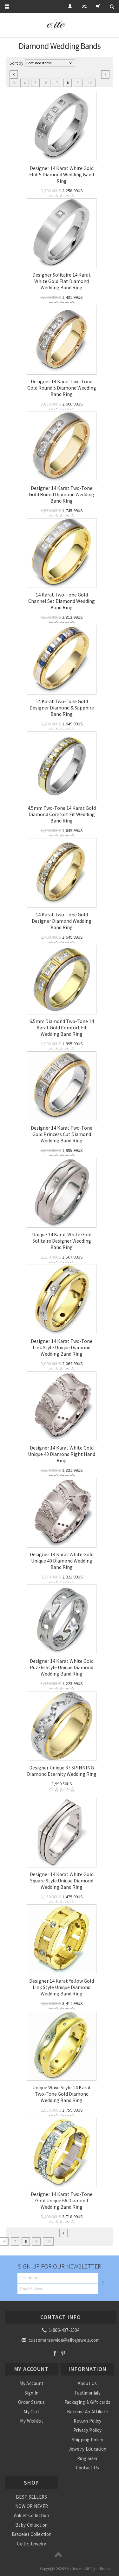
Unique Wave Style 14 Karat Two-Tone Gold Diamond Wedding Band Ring (62, 2094)
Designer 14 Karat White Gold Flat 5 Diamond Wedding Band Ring (62, 174)
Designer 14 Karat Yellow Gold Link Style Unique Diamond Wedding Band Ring (62, 1987)
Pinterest (63, 2353)
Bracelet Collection (32, 2534)
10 (90, 83)
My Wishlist (32, 2421)
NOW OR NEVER (32, 2506)
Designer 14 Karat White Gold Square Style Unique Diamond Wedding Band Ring (62, 1881)
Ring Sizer (87, 2458)
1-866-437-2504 (63, 2330)
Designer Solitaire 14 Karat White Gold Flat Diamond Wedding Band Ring (62, 281)
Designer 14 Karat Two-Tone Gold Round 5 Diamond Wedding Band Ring (62, 388)
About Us (87, 2383)
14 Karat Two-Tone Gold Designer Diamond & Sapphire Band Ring (62, 708)
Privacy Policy (87, 2430)
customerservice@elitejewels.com (63, 2340)
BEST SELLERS (32, 2497)
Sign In (31, 2393)
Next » (105, 74)
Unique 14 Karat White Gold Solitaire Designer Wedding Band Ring (62, 1241)
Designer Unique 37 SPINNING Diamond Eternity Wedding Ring (62, 1771)
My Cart (31, 2412)
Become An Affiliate (88, 2412)
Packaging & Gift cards (88, 2402)
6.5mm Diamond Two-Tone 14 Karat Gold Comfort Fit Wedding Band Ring (62, 1027)
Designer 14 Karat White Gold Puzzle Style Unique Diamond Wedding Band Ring (62, 1667)
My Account (31, 2383)
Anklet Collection (32, 2515)
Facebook (55, 2353)
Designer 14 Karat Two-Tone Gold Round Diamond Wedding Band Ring (62, 494)
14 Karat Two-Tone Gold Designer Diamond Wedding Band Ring (62, 921)
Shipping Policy (87, 2440)
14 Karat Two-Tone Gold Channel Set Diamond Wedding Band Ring (62, 601)
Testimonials (87, 2393)
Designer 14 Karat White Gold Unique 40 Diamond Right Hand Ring (62, 1454)
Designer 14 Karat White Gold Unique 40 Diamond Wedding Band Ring (62, 1561)
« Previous (14, 74)
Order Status (32, 2402)
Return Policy (88, 2421)
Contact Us (88, 2468)
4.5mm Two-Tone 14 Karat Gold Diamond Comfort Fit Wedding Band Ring (62, 814)
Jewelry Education (88, 2449)
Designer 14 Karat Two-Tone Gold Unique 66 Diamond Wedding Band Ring (62, 2200)
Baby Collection (32, 2525)
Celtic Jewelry (31, 2544)
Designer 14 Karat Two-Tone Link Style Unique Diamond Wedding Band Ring (62, 1347)
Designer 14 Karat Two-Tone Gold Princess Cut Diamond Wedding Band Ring (62, 1134)
